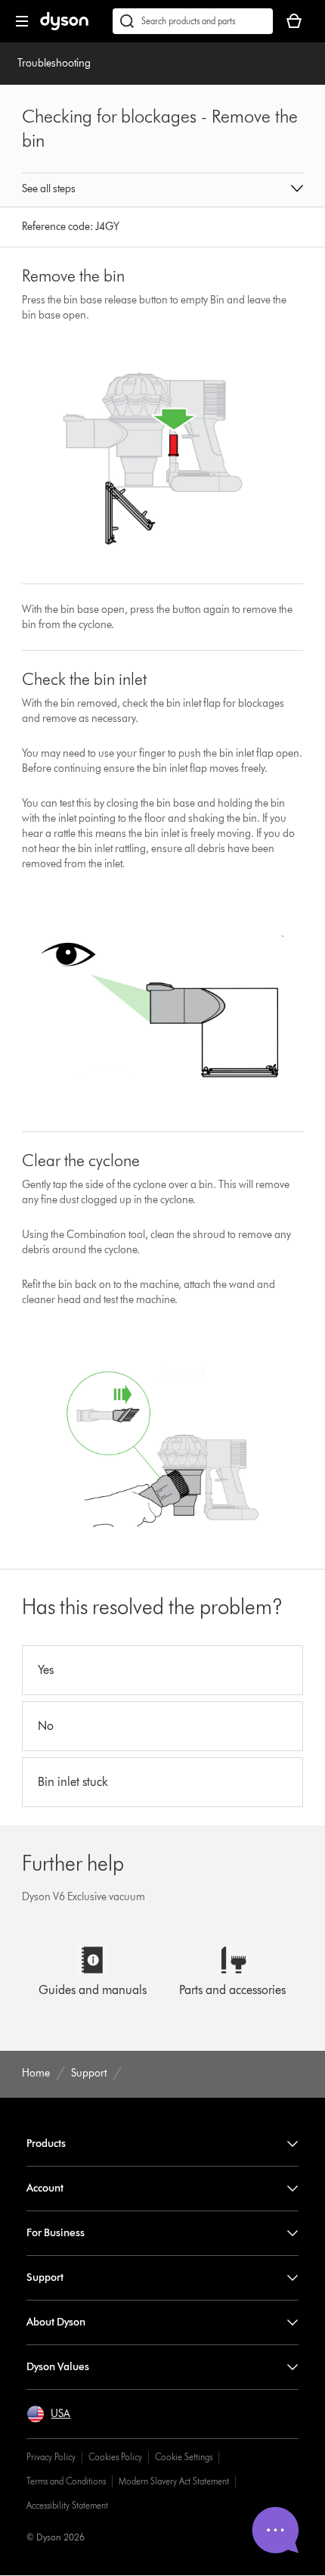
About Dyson (56, 2322)
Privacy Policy (51, 2457)
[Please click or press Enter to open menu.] (22, 21)
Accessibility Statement (67, 2505)
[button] (162, 190)
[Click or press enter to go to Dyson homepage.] (64, 27)
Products (46, 2144)
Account (45, 2188)
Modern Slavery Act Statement (174, 2481)
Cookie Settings (184, 2457)
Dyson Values (58, 2367)
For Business (56, 2233)
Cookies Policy (115, 2457)
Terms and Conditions (66, 2481)
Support (45, 2277)
